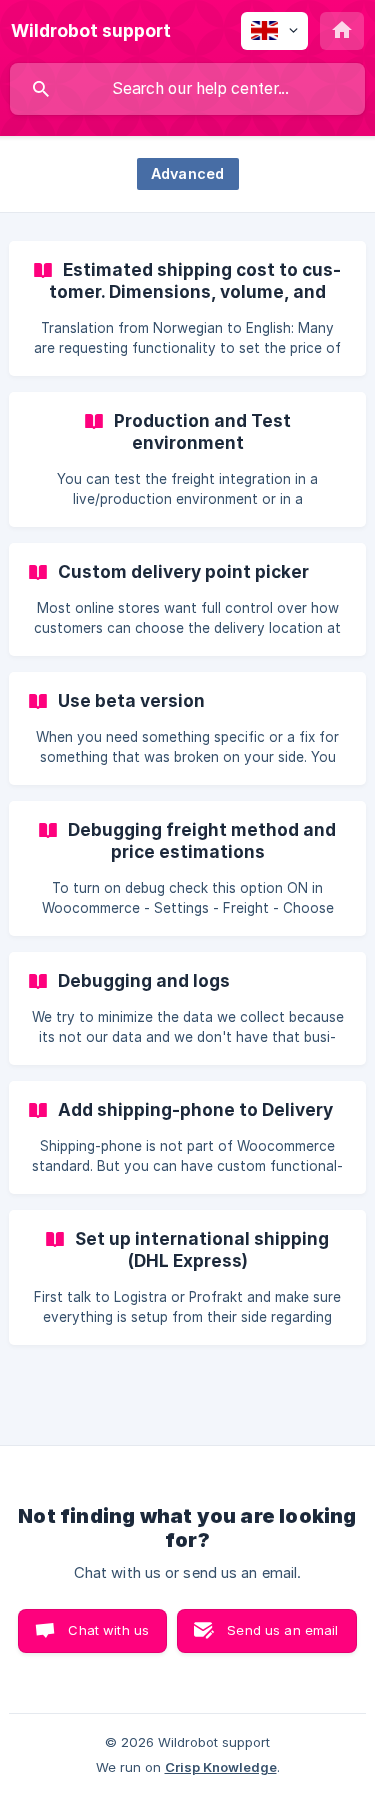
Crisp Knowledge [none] (221, 1767)
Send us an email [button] (282, 1630)
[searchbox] (187, 89)
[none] (91, 31)
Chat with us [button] (108, 1630)
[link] (187, 308)
